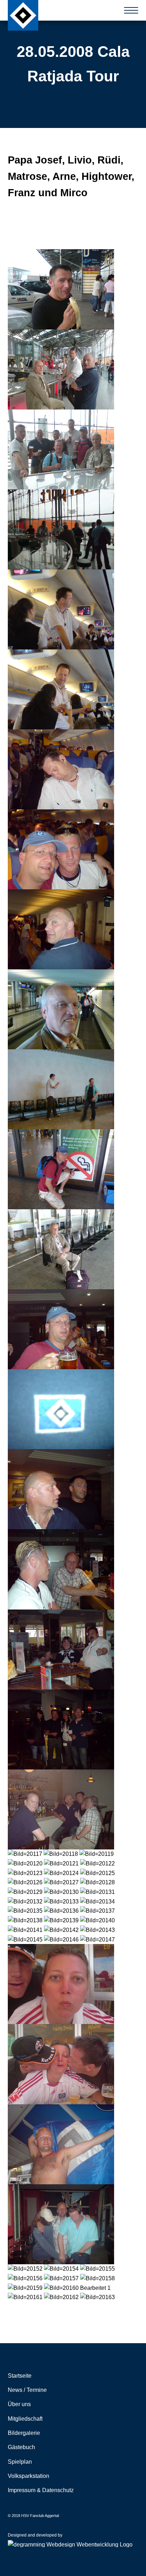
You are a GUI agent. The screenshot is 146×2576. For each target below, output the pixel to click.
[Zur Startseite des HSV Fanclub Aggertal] (23, 15)
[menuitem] (73, 2376)
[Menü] (131, 10)
